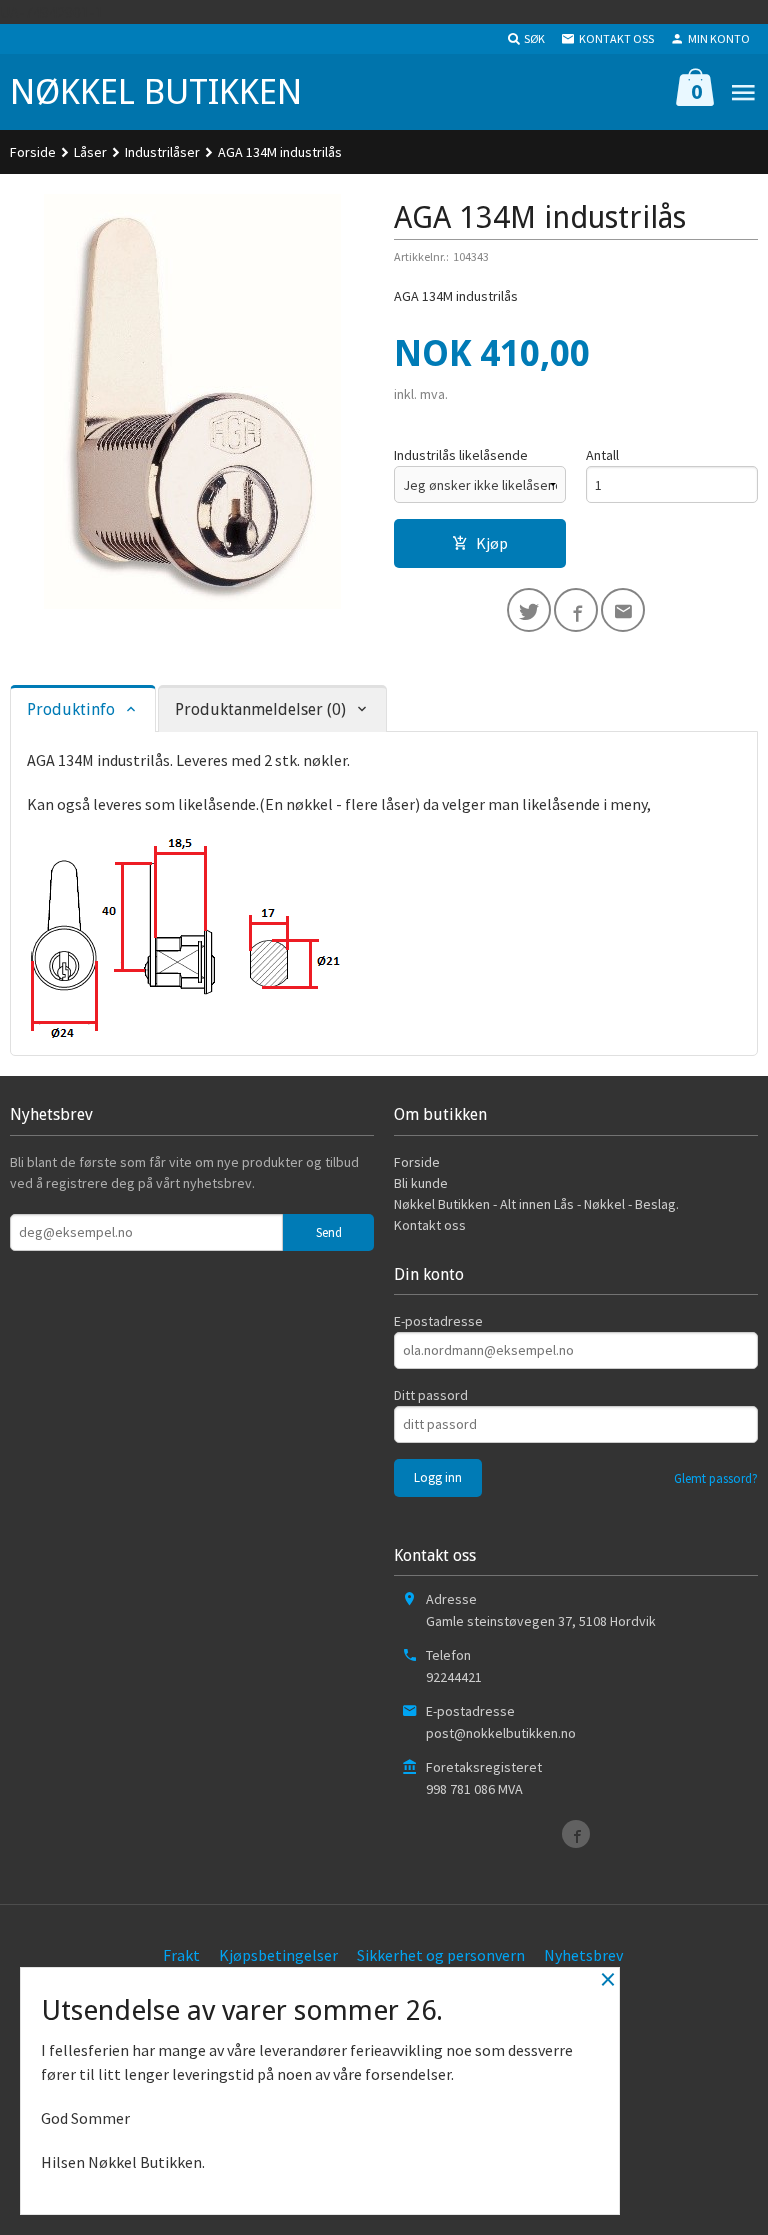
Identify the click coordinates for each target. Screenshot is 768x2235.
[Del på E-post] (623, 610)
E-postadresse (438, 1321)
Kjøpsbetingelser (278, 1955)
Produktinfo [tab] (71, 709)
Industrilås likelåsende (461, 455)
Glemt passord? (716, 1478)
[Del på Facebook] (576, 610)
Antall (602, 455)
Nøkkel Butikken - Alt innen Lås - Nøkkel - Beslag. (536, 1204)
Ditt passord (431, 1395)
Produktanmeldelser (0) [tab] (260, 709)
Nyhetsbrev (583, 1955)
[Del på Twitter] (529, 610)
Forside (33, 152)
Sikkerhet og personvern (441, 1955)
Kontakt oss (430, 1225)
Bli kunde (421, 1183)
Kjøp (492, 543)
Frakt (181, 1955)
